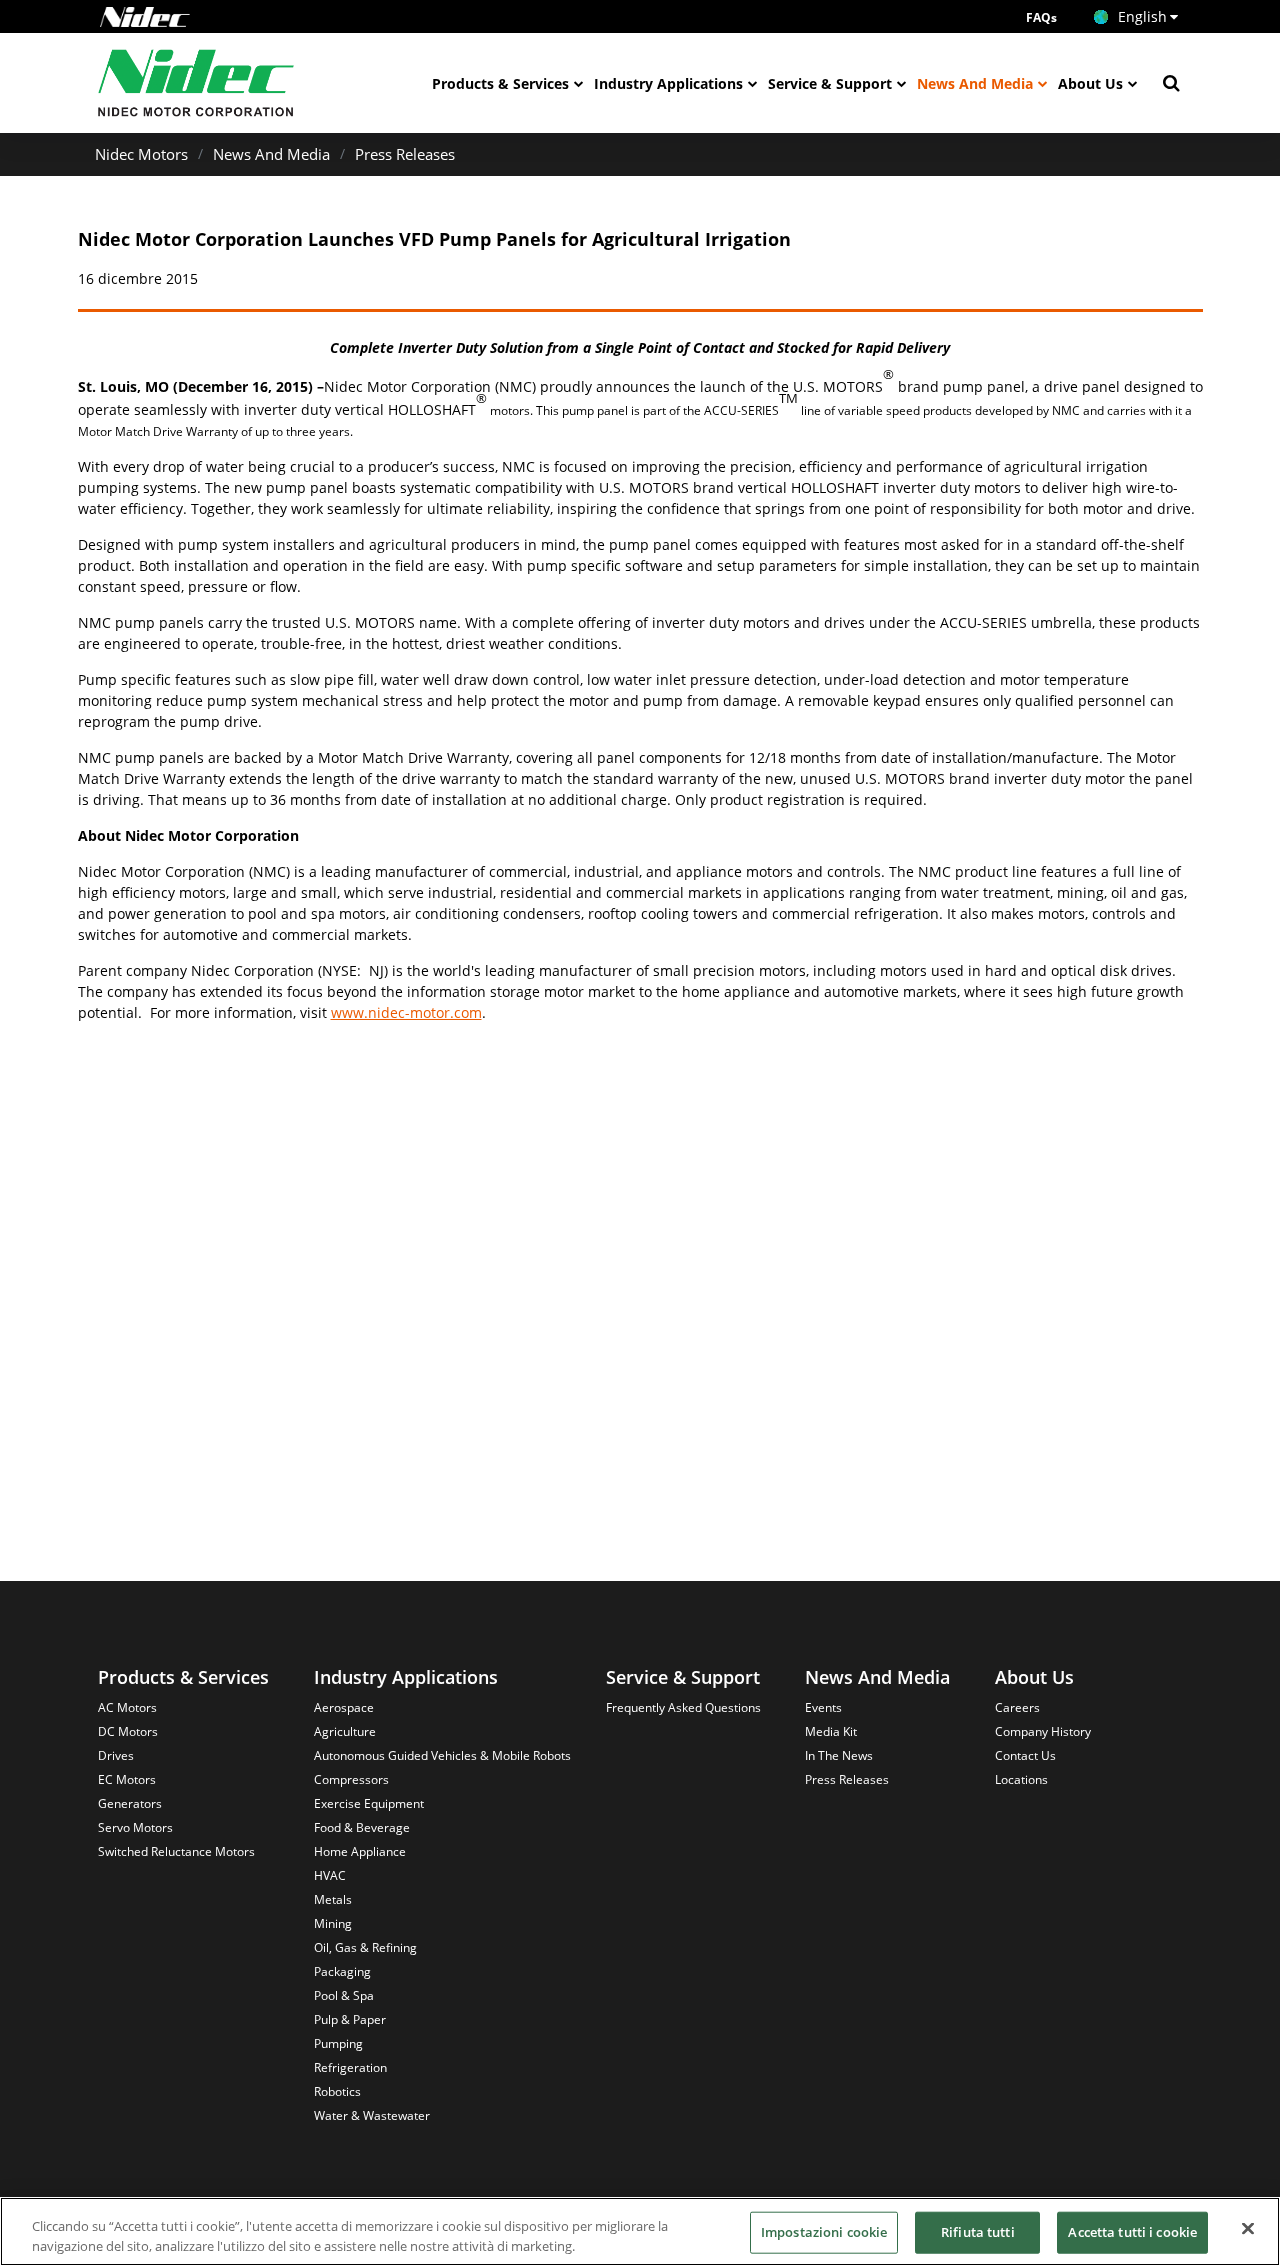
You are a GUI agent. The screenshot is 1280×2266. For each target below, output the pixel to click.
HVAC (330, 1875)
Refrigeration (350, 2067)
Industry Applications (668, 83)
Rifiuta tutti (978, 2232)
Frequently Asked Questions (683, 1707)
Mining (333, 1923)
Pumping (338, 2043)
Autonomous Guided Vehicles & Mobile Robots (442, 1755)
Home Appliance (360, 1851)
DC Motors (128, 1731)
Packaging (342, 1971)
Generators (130, 1803)
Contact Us (1025, 1755)
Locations (1021, 1779)
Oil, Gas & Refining (365, 1947)
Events (823, 1707)
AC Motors (127, 1707)
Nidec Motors (141, 154)
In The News (839, 1755)
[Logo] (145, 17)
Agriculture (345, 1731)
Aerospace (344, 1707)
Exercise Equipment (369, 1803)
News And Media (975, 83)
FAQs (1041, 17)
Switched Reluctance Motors (176, 1851)
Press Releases (405, 154)
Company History (1043, 1731)
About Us (1090, 83)
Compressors (351, 1779)
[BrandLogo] (196, 83)
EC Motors (127, 1779)
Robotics (337, 2091)
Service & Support (830, 83)
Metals (333, 1899)
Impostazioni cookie (824, 2232)
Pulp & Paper (350, 2019)
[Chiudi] (1248, 2229)
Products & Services (500, 83)
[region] (640, 2231)
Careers (1017, 1707)
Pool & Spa (344, 1995)
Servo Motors (135, 1827)
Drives (116, 1755)
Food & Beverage (362, 1827)
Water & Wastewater (372, 2115)
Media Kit (831, 1731)
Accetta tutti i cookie (1132, 2232)
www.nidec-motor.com (406, 1012)
